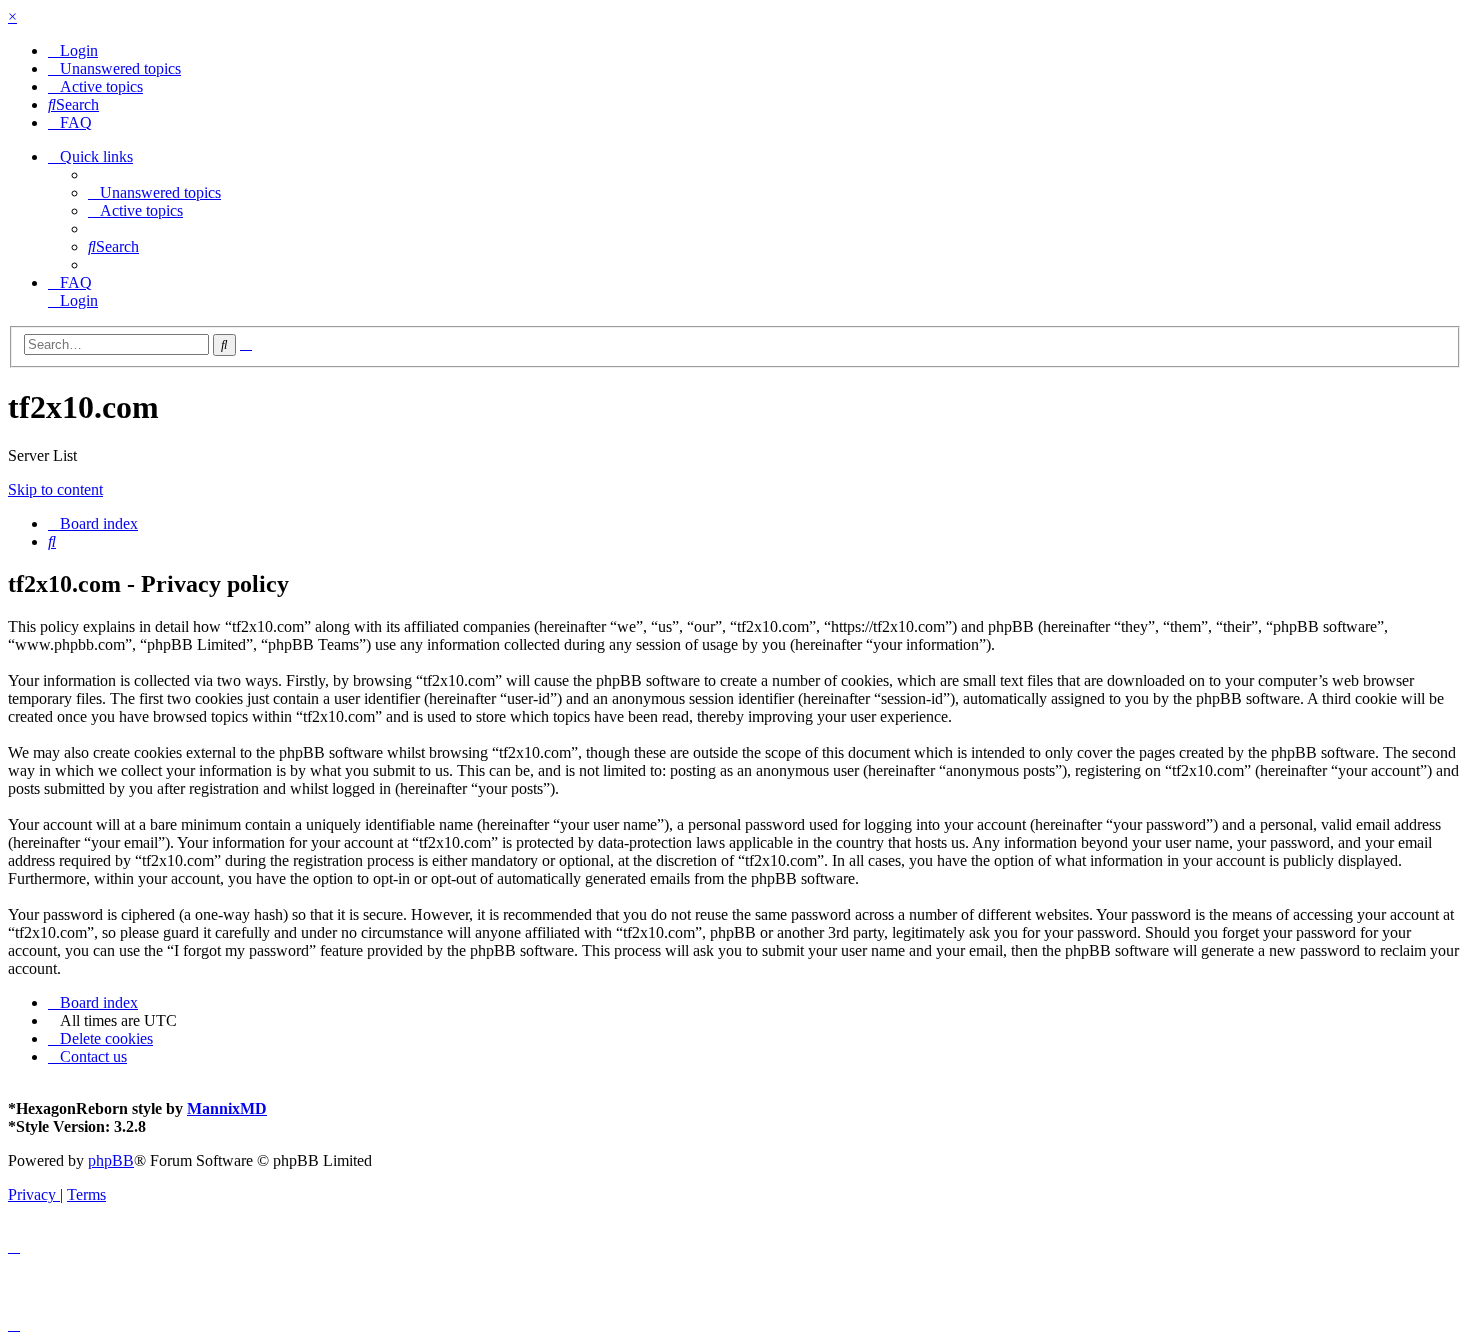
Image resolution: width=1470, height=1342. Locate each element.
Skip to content (55, 489)
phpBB (111, 1160)
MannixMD (227, 1108)
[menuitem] (73, 50)
